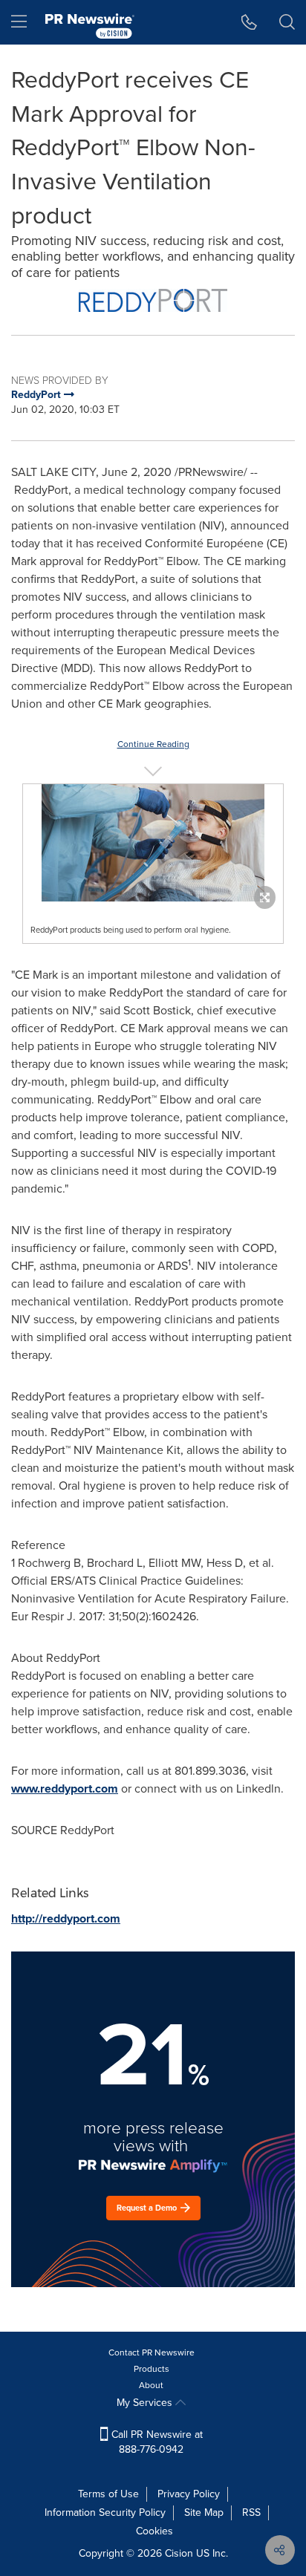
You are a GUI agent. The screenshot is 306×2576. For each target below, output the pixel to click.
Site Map (204, 2513)
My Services (146, 2403)
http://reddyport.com (66, 1918)
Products (152, 2369)
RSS (251, 2513)
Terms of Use (108, 2494)
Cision (179, 2553)
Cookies (154, 2531)
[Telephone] (249, 22)
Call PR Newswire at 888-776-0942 (156, 2442)
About (151, 2385)
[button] (153, 300)
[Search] (287, 22)
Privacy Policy (189, 2494)
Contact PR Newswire (152, 2352)
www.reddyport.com (65, 1788)
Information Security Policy (105, 2513)
